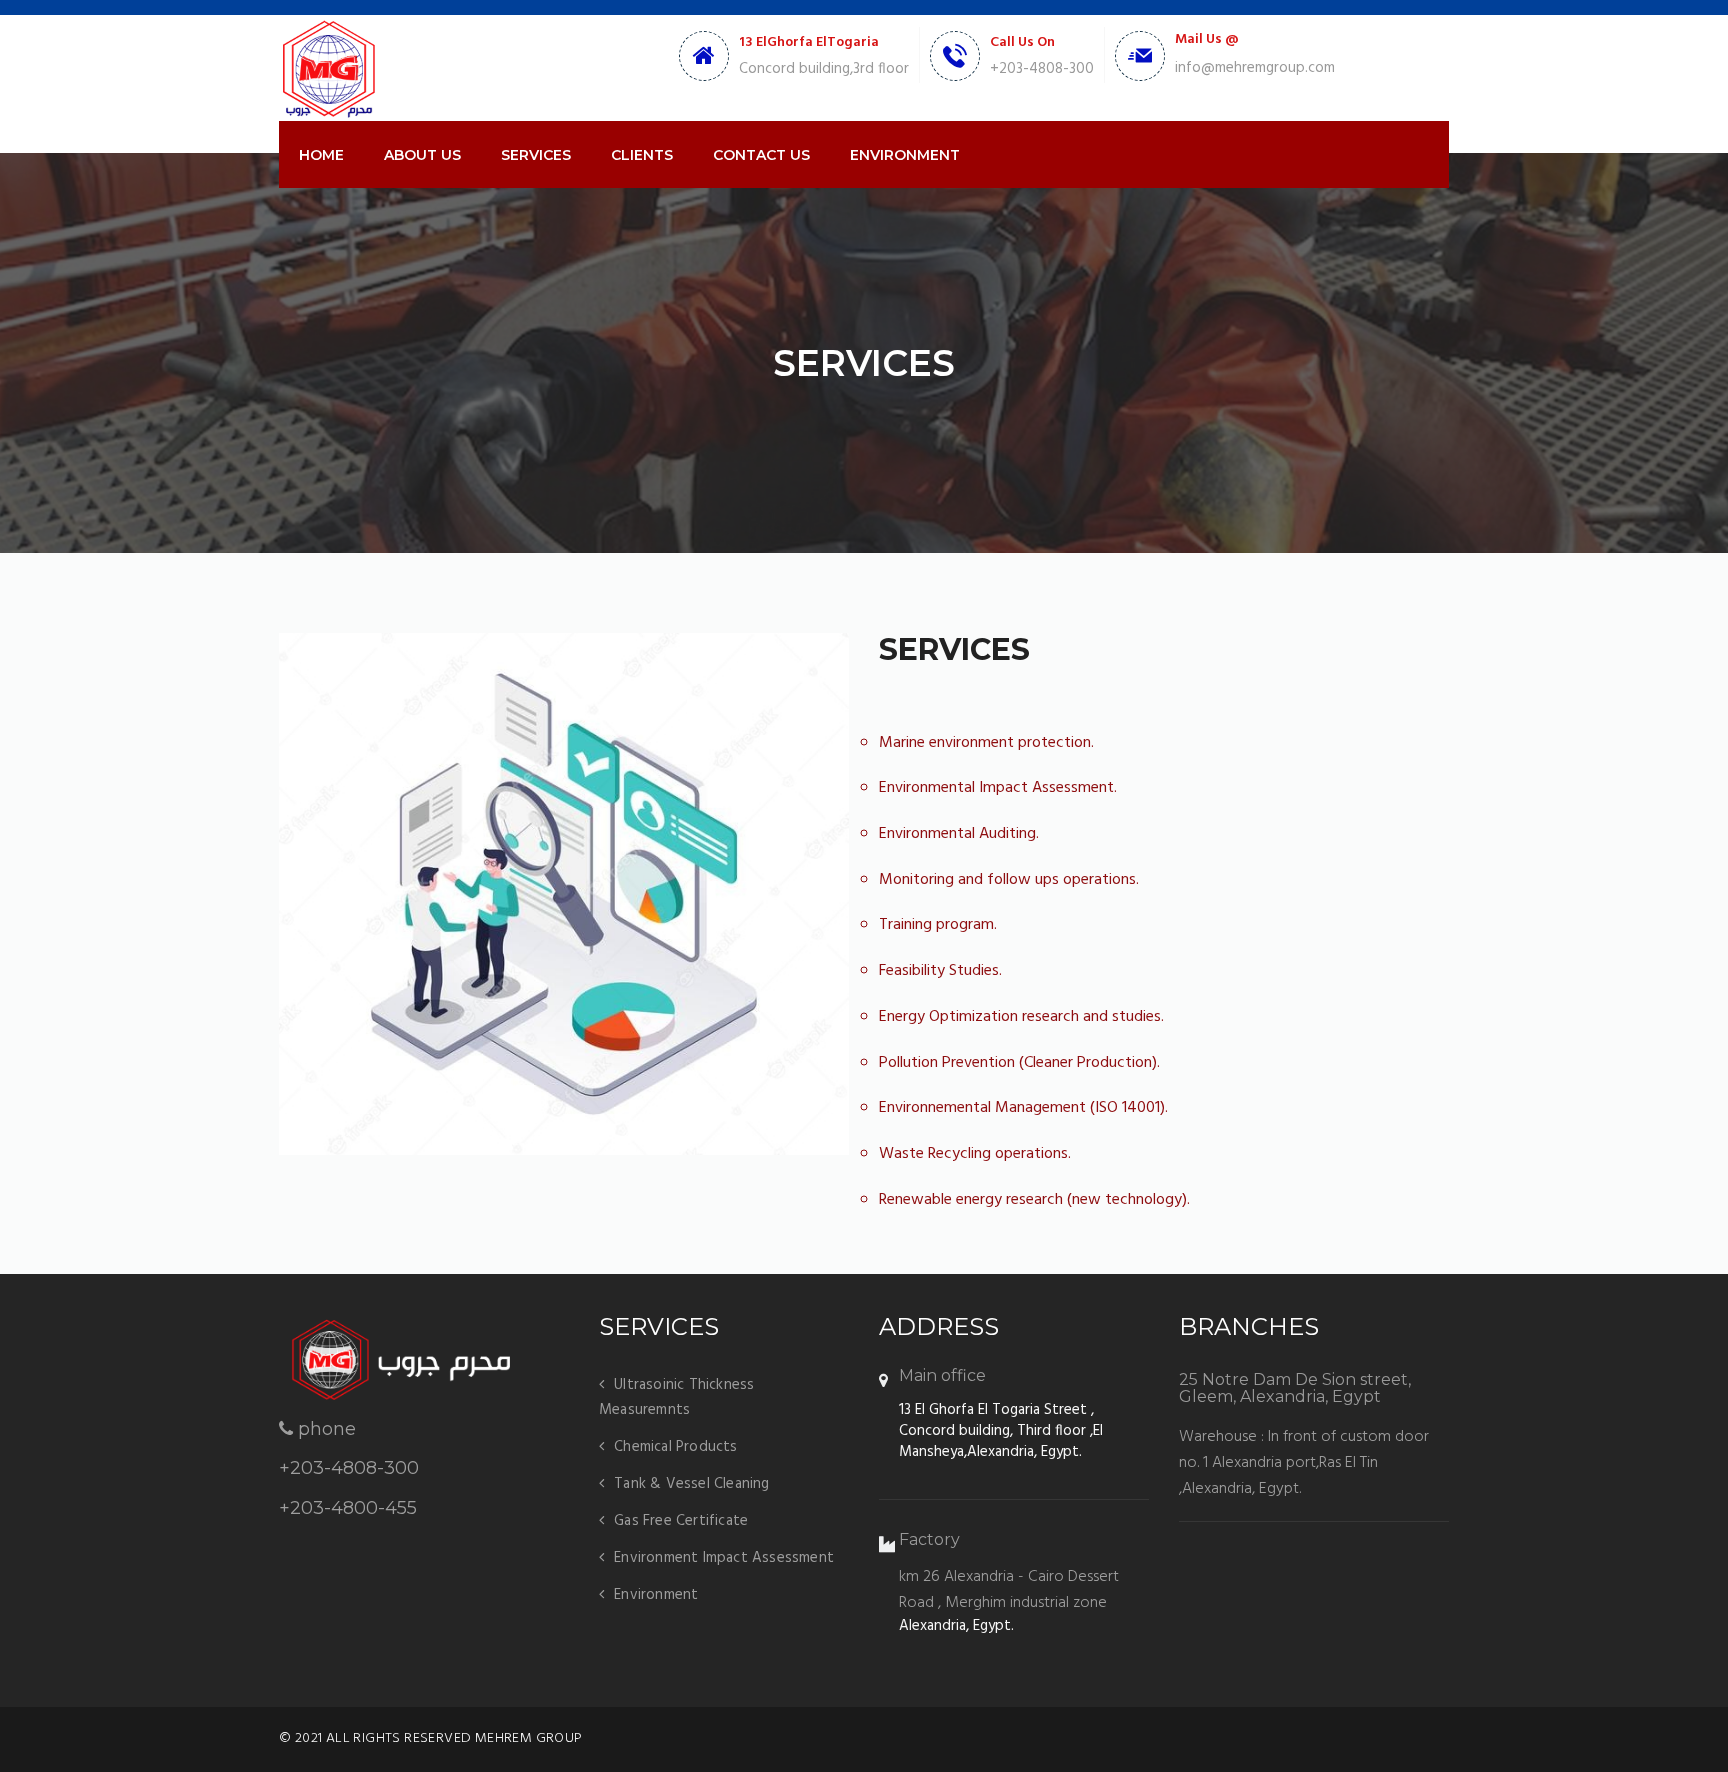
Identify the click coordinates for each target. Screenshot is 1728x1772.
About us (422, 155)
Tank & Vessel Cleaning (691, 1484)
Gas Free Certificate (681, 1521)
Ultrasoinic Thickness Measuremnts (676, 1397)
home (321, 155)
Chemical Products (675, 1447)
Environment (905, 155)
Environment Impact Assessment (724, 1558)
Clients (642, 155)
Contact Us (761, 155)
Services (536, 155)
